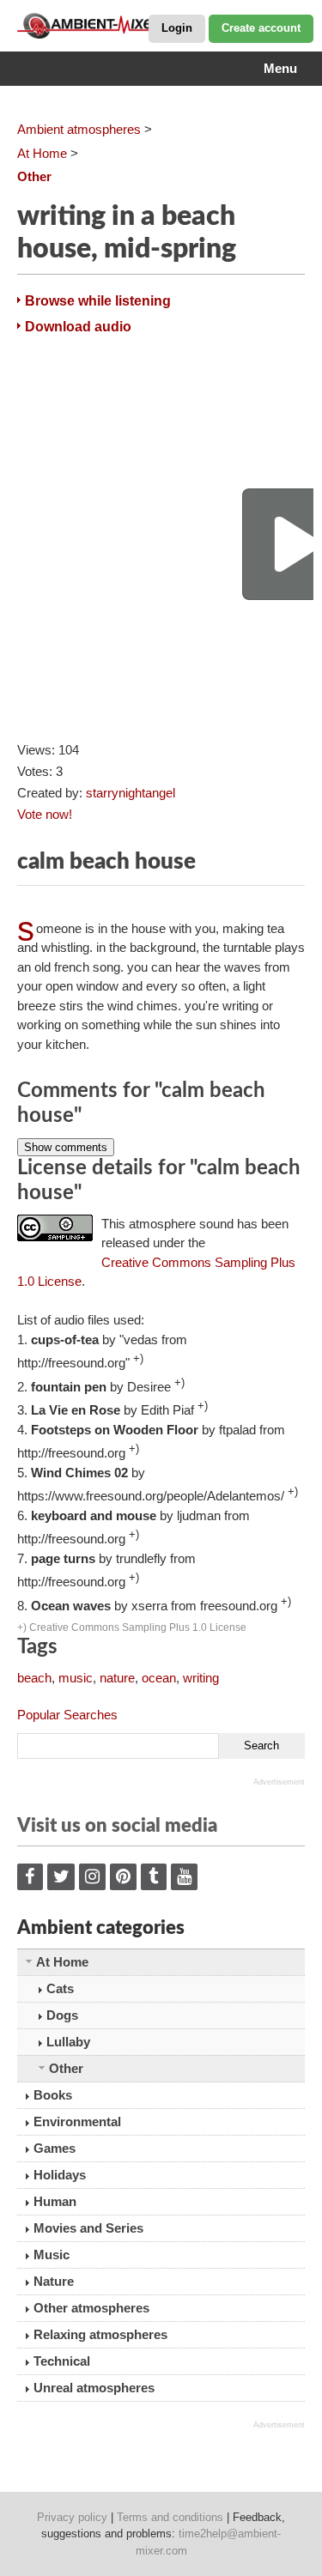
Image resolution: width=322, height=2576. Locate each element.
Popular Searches (67, 1715)
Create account (261, 28)
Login (177, 28)
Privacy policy (72, 2517)
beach (34, 1678)
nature (117, 1678)
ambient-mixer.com (103, 26)
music (76, 1678)
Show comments (66, 1147)
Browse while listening (98, 301)
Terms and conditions (170, 2517)
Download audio (78, 327)
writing (201, 1678)
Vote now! (45, 814)
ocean (159, 1678)
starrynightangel (131, 793)
